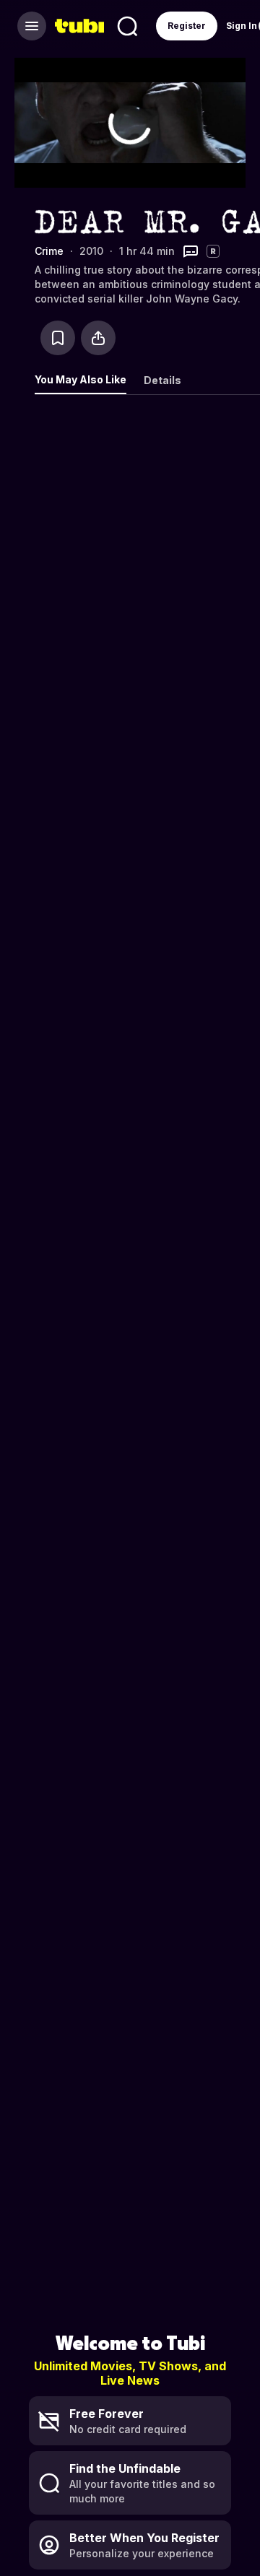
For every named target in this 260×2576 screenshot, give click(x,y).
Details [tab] (162, 380)
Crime (49, 251)
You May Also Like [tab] (81, 379)
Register (187, 26)
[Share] (98, 338)
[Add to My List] (58, 338)
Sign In (242, 26)
